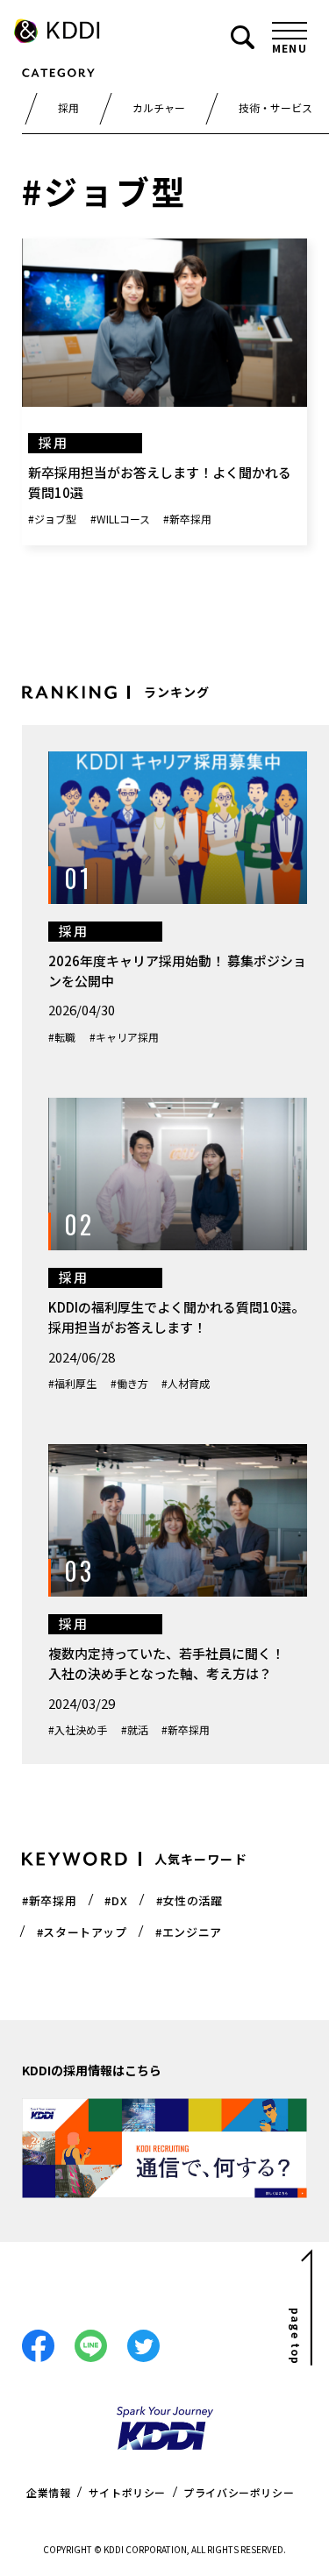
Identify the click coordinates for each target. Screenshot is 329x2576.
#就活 (135, 1729)
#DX (116, 1900)
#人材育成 (186, 1383)
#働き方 (129, 1383)
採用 (68, 107)
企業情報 (48, 2492)
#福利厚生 (72, 1383)
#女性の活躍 (190, 1900)
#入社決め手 (78, 1729)
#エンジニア (189, 1932)
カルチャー (159, 107)
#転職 (62, 1037)
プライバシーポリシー (239, 2492)
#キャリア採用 (124, 1037)
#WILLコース (120, 519)
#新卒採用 (187, 519)
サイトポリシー (127, 2492)
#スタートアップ (82, 1932)
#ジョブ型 (52, 519)
